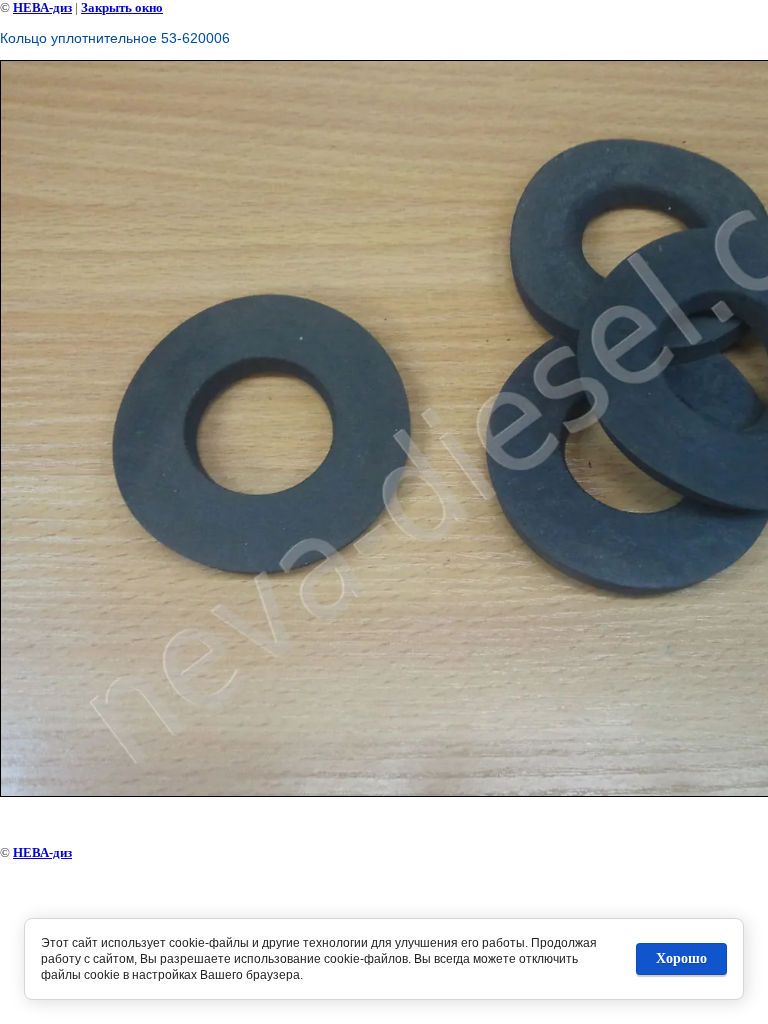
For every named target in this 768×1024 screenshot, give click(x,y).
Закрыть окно (122, 7)
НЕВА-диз (42, 7)
